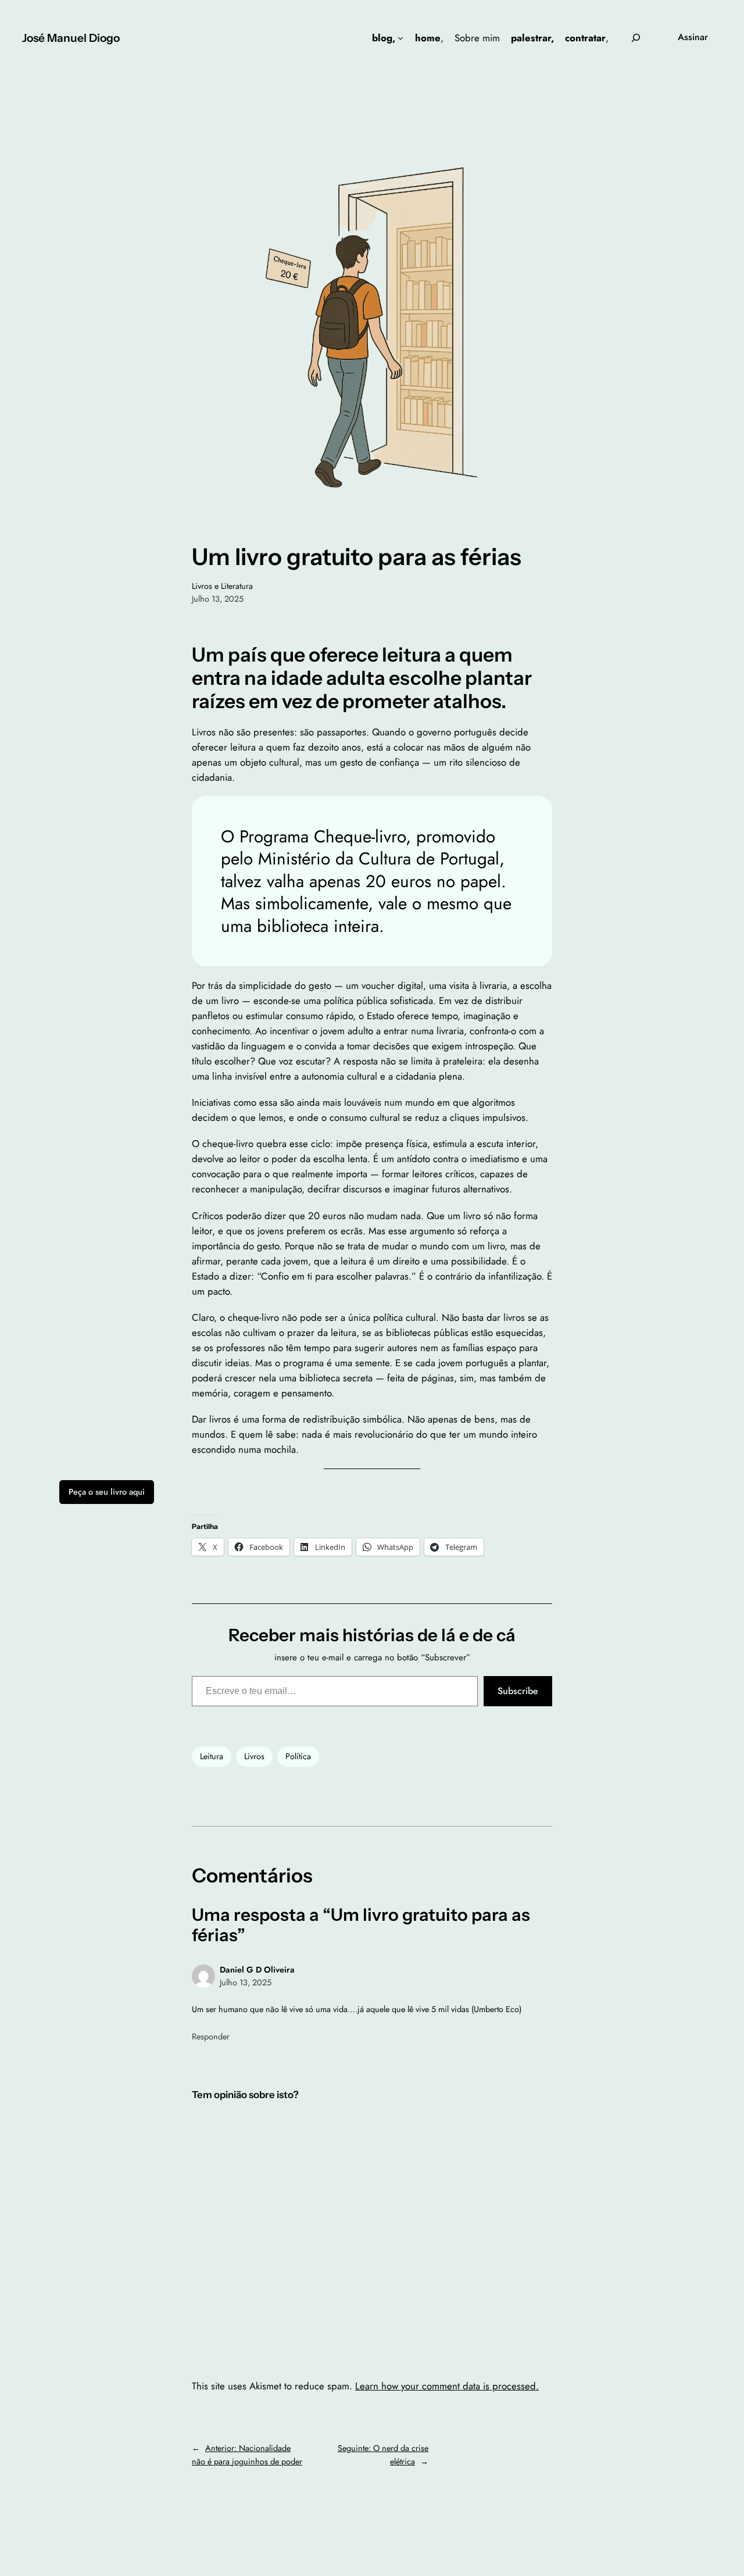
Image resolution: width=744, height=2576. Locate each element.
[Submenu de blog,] (400, 38)
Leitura (212, 1756)
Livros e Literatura (222, 586)
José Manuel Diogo (71, 38)
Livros (254, 1756)
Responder (211, 2036)
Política (298, 1756)
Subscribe (518, 1691)
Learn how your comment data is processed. (447, 2386)
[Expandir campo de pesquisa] (636, 37)
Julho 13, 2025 (246, 1982)
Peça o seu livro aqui (107, 1492)
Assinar (693, 37)
